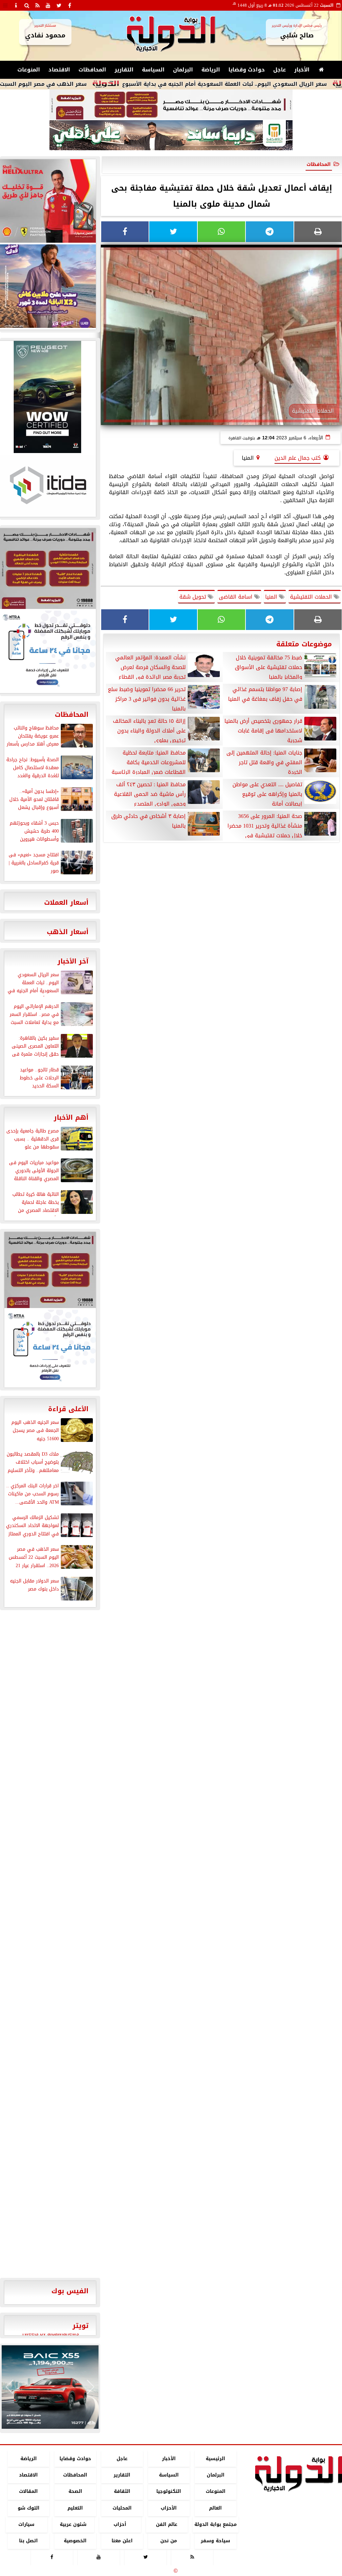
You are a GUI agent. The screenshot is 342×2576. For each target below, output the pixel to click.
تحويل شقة (194, 597)
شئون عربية (73, 2524)
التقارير (124, 70)
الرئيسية (215, 2459)
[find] (27, 5)
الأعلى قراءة (68, 1409)
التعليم (75, 2508)
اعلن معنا (122, 2541)
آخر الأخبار (73, 961)
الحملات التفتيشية (312, 597)
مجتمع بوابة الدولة (216, 2524)
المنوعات (29, 70)
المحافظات (92, 70)
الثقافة (122, 2492)
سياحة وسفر (215, 2541)
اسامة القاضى (236, 597)
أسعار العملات (66, 902)
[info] (16, 5)
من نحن (169, 2541)
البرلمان (183, 70)
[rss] (37, 5)
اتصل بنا (28, 2541)
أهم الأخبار (71, 1117)
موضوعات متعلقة (304, 644)
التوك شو (29, 2508)
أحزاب (120, 2524)
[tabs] (5, 5)
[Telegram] (270, 232)
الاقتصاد (59, 70)
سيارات (26, 2524)
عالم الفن (167, 2524)
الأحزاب (169, 2508)
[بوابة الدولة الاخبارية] (50, 2387)
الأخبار (302, 70)
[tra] (50, 1348)
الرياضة (211, 70)
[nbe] (171, 136)
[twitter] (59, 5)
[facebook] (69, 5)
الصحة (75, 2492)
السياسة (153, 70)
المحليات (122, 2508)
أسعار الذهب (68, 932)
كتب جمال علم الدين (298, 458)
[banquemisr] (171, 105)
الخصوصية (75, 2541)
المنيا (272, 597)
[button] (10, 2387)
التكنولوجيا (169, 2492)
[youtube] (48, 5)
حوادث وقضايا (247, 70)
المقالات (28, 2492)
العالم (215, 2508)
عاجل (280, 70)
